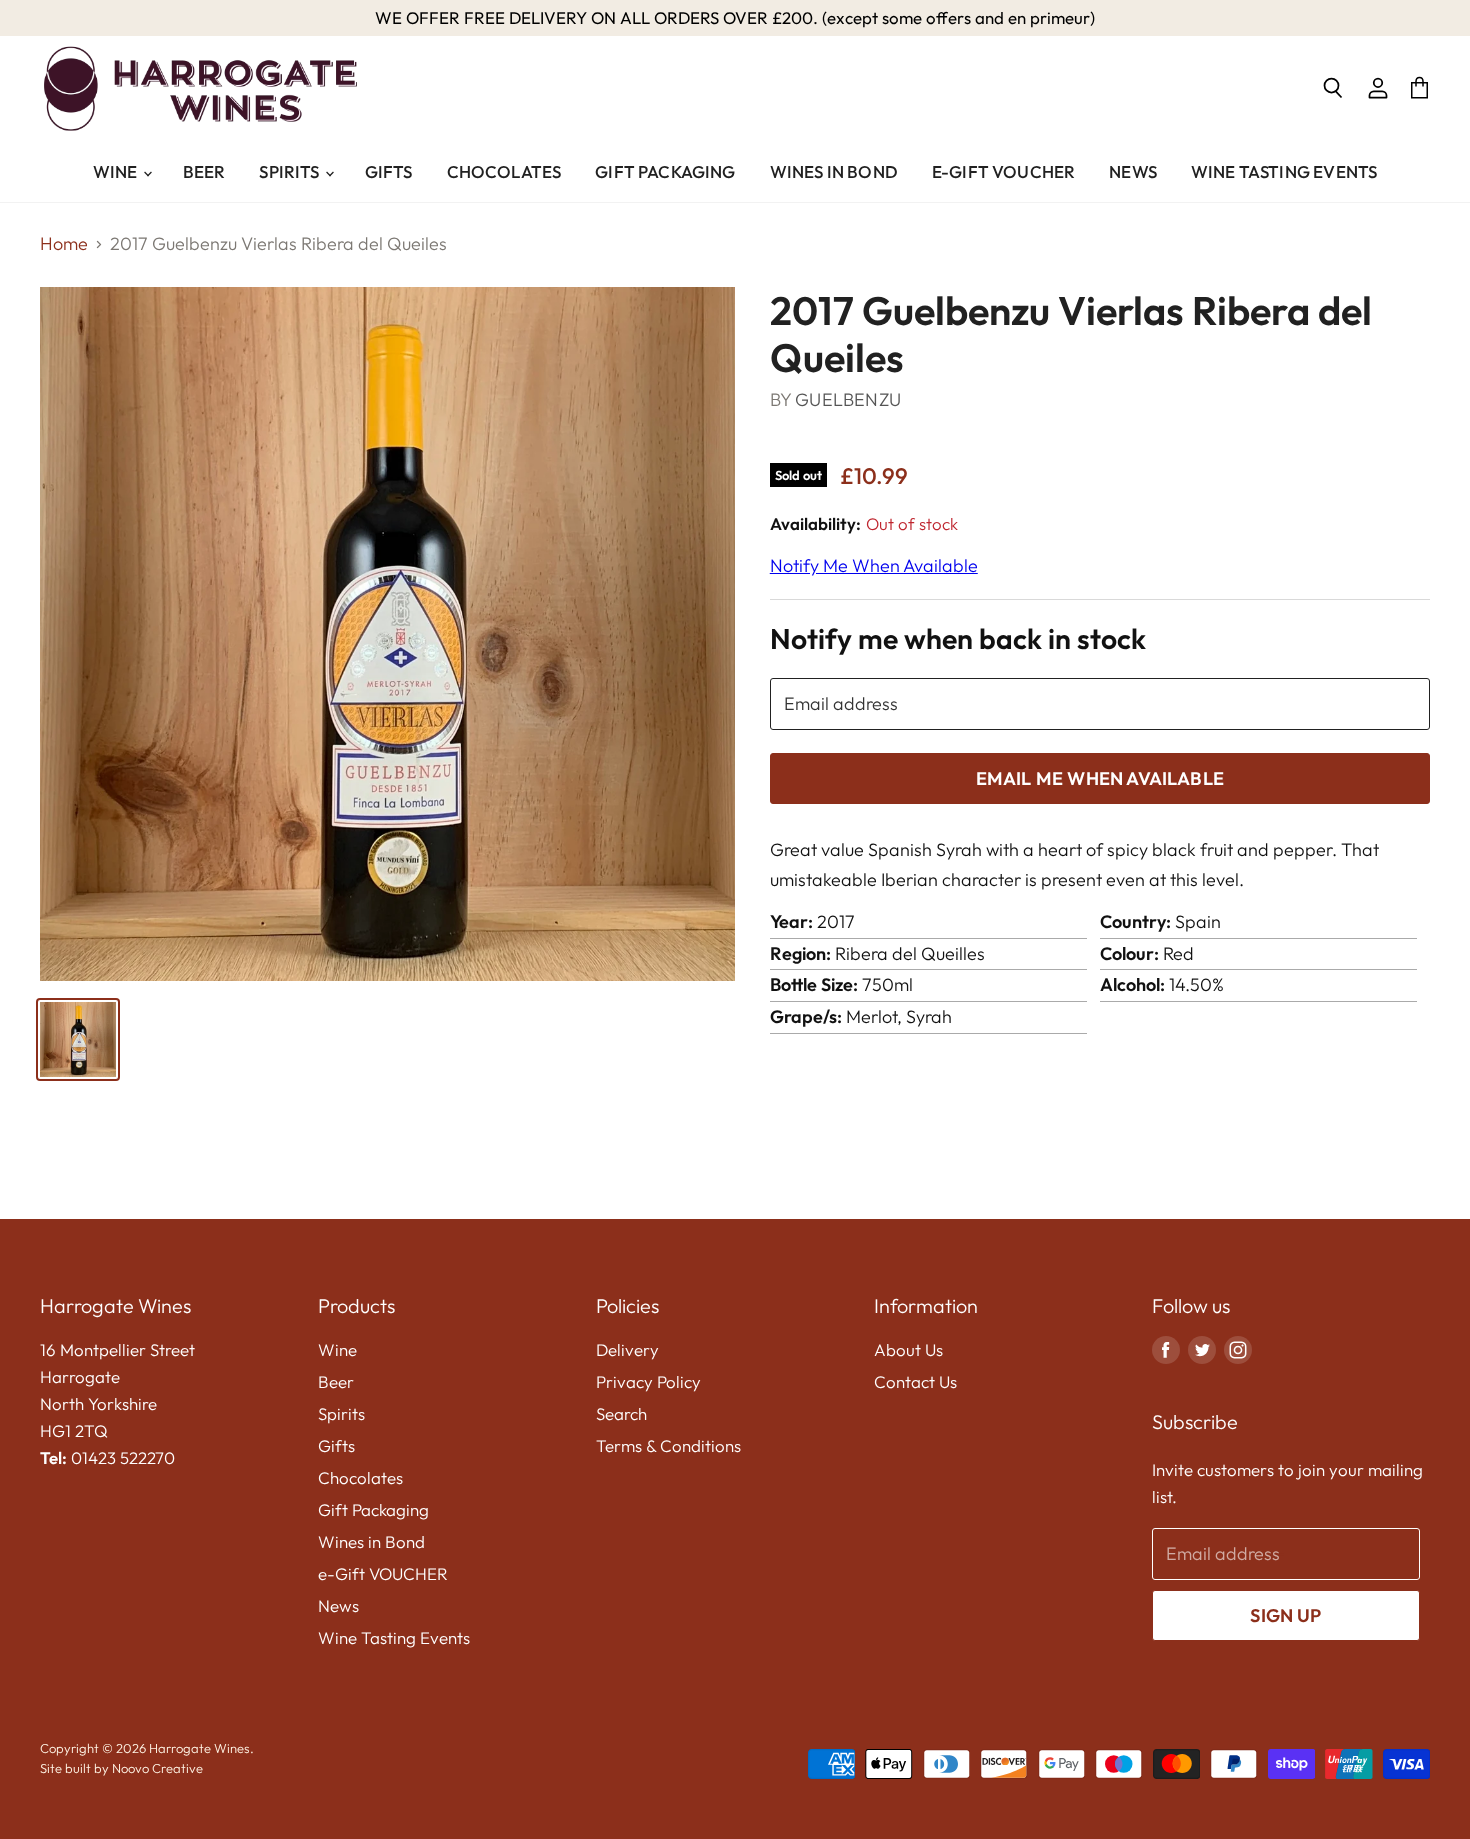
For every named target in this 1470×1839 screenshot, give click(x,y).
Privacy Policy (648, 1381)
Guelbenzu (848, 399)
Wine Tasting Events (1284, 171)
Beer (204, 171)
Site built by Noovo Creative (121, 1768)
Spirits (290, 171)
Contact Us (915, 1381)
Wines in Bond (834, 171)
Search (621, 1413)
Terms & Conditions (668, 1445)
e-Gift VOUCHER (1003, 171)
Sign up (1285, 1615)
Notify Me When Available (874, 565)
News (1133, 171)
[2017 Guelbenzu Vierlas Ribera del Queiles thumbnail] (78, 1039)
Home (64, 244)
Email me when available (1100, 778)
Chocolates (504, 171)
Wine (117, 171)
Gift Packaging (665, 171)
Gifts (389, 171)
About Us (908, 1349)
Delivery (627, 1349)
